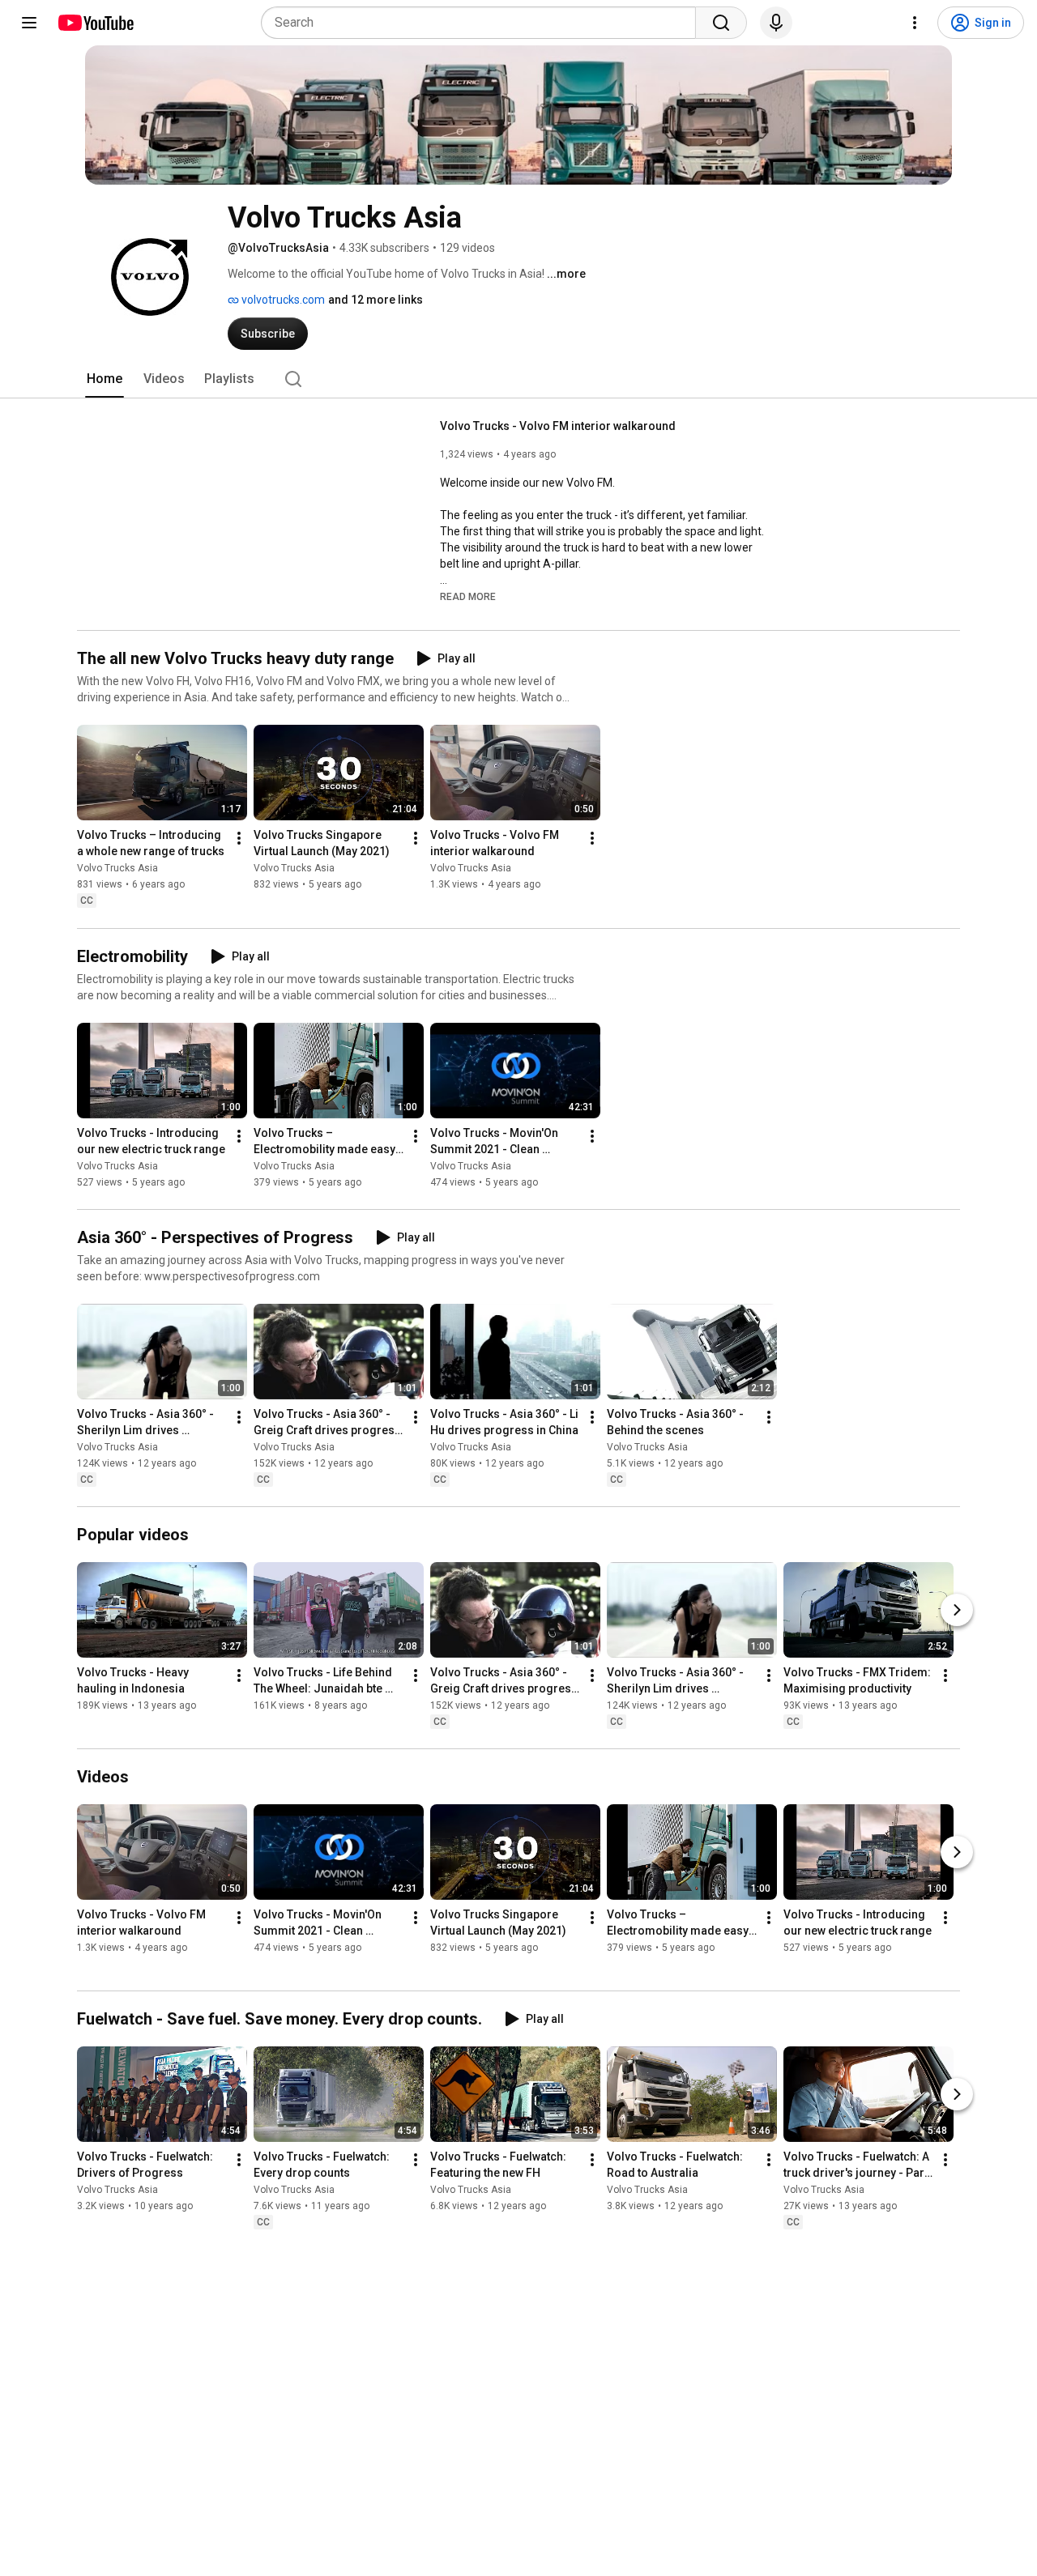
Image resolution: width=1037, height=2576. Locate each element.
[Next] (957, 1610)
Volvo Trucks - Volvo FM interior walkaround (558, 426)
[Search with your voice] (776, 23)
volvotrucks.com (282, 300)
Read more (468, 597)
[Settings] (915, 23)
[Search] (721, 23)
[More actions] (239, 839)
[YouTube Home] (95, 23)
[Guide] (29, 23)
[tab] (105, 379)
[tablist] (518, 379)
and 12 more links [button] (376, 300)
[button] (468, 596)
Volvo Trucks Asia (117, 869)
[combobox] (483, 23)
